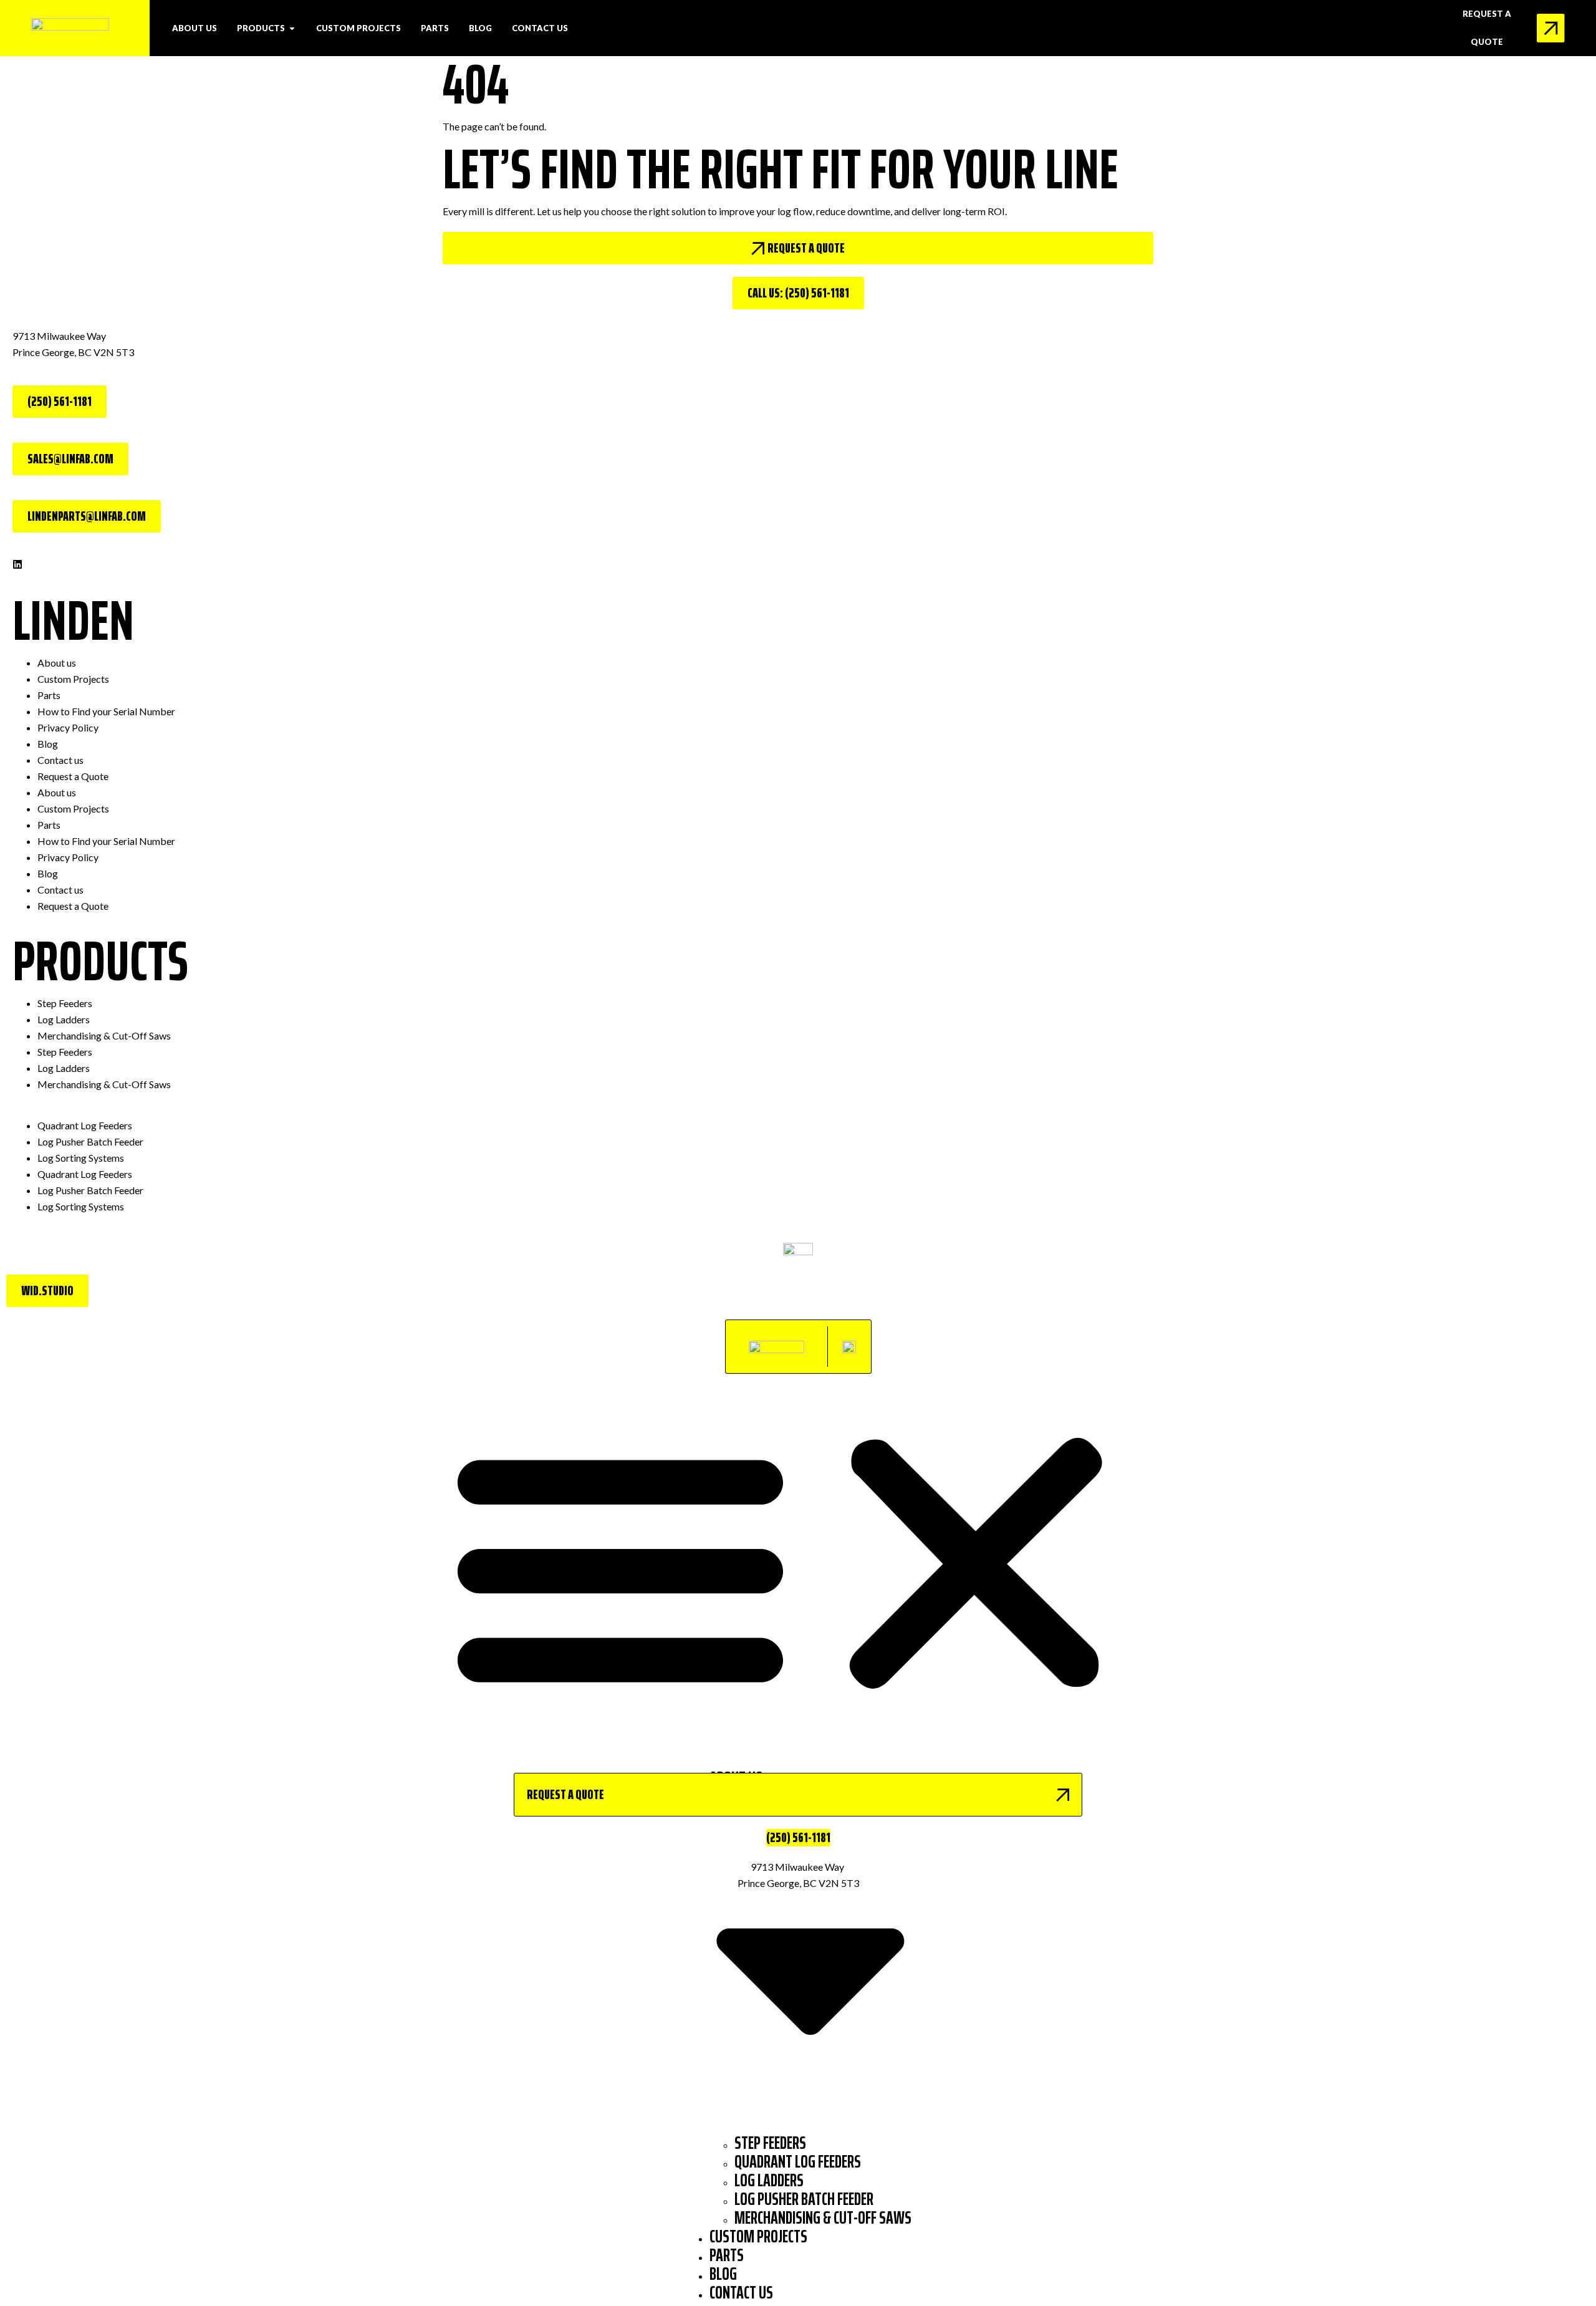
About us (57, 663)
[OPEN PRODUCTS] (292, 28)
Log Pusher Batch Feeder (90, 1141)
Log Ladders (64, 1019)
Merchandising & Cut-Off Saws (104, 1035)
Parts (49, 695)
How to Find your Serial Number (106, 711)
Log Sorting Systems (81, 1158)
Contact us (60, 760)
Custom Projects (73, 679)
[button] (798, 1564)
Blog (48, 744)
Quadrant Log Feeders (85, 1125)
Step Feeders (65, 1003)
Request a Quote (73, 776)
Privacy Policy (68, 727)
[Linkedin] (17, 564)
